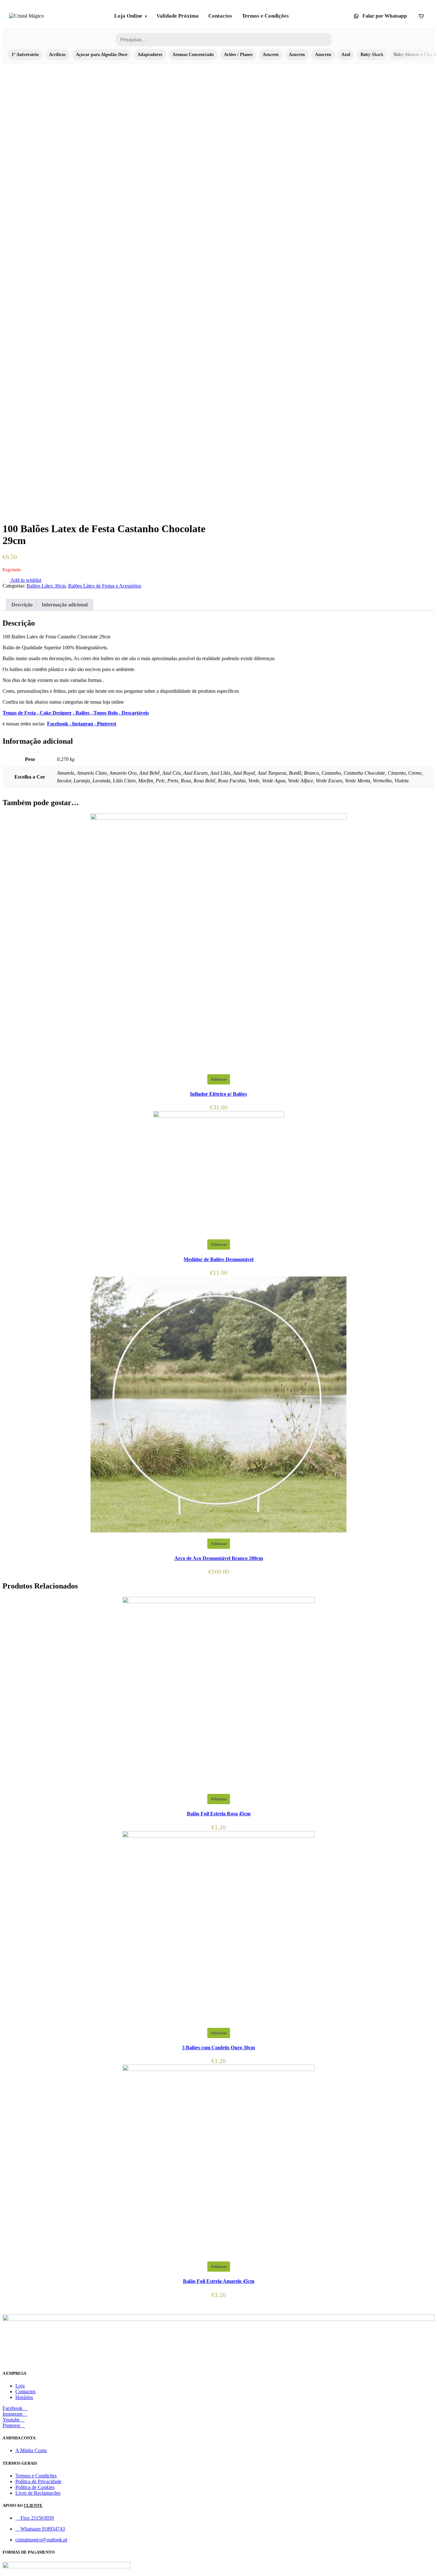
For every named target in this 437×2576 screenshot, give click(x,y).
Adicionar (219, 1079)
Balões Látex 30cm (46, 586)
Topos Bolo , (107, 713)
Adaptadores (150, 55)
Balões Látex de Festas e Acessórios (105, 586)
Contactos (220, 16)
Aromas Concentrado (193, 55)
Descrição (22, 605)
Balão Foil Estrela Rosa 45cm (219, 1814)
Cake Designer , (58, 713)
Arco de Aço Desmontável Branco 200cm (219, 1558)
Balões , (84, 713)
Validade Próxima (178, 16)
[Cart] (421, 16)
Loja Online (128, 16)
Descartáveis (135, 713)
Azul (346, 55)
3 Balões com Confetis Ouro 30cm (219, 2048)
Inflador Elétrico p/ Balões (219, 1094)
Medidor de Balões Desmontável (219, 1259)
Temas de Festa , (21, 713)
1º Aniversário (25, 55)
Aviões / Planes (238, 55)
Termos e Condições (265, 16)
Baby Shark (372, 55)
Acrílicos (57, 55)
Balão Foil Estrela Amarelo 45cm (219, 2281)
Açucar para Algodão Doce (102, 55)
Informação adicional (65, 605)
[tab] (22, 605)
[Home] (26, 16)
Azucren (271, 55)
